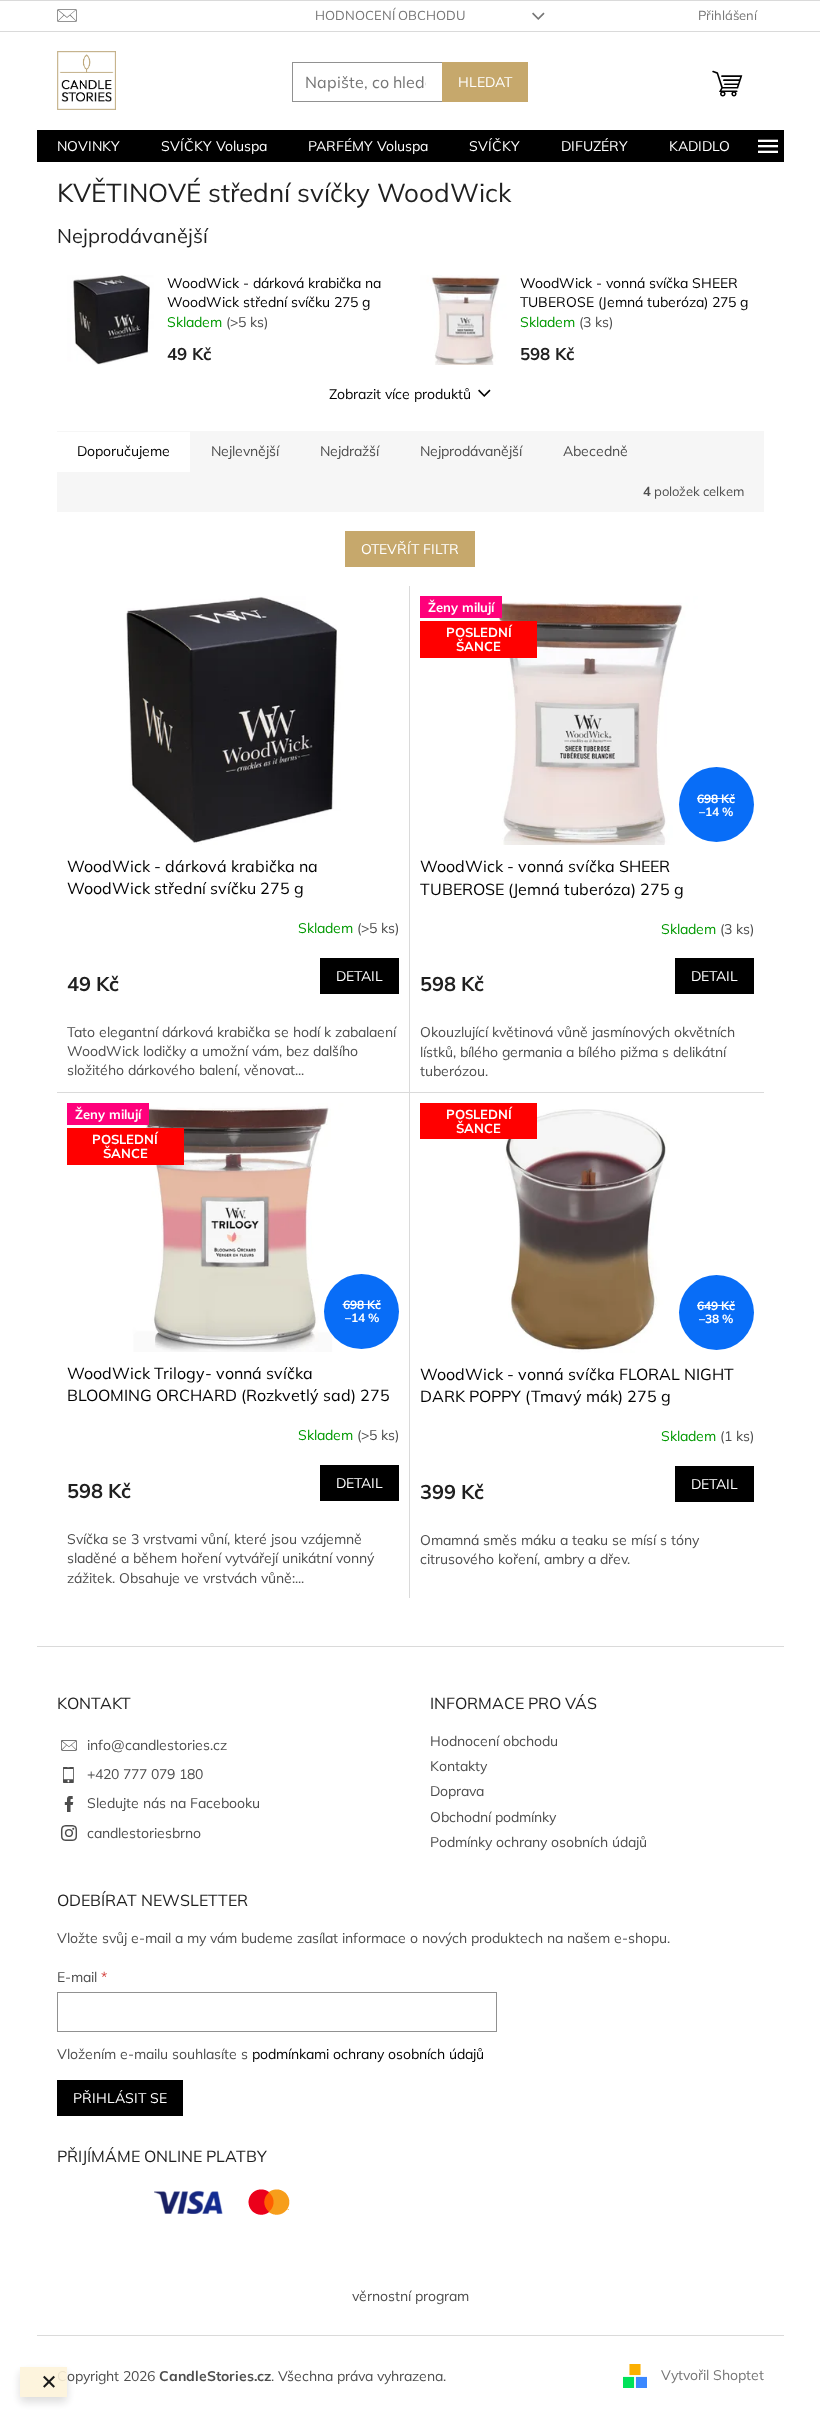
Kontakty (458, 1766)
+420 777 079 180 (145, 1774)
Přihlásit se (120, 2098)
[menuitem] (88, 146)
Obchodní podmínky (493, 1817)
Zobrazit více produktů (400, 394)
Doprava (457, 1791)
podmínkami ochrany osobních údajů (368, 2054)
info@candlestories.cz (157, 1745)
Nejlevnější (245, 451)
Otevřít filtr (410, 549)
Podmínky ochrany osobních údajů (538, 1842)
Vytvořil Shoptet (712, 2375)
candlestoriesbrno (144, 1833)
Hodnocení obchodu (390, 15)
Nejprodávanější (471, 451)
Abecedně (595, 451)
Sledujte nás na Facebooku (173, 1803)
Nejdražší (349, 451)
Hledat (485, 82)
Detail (359, 976)
